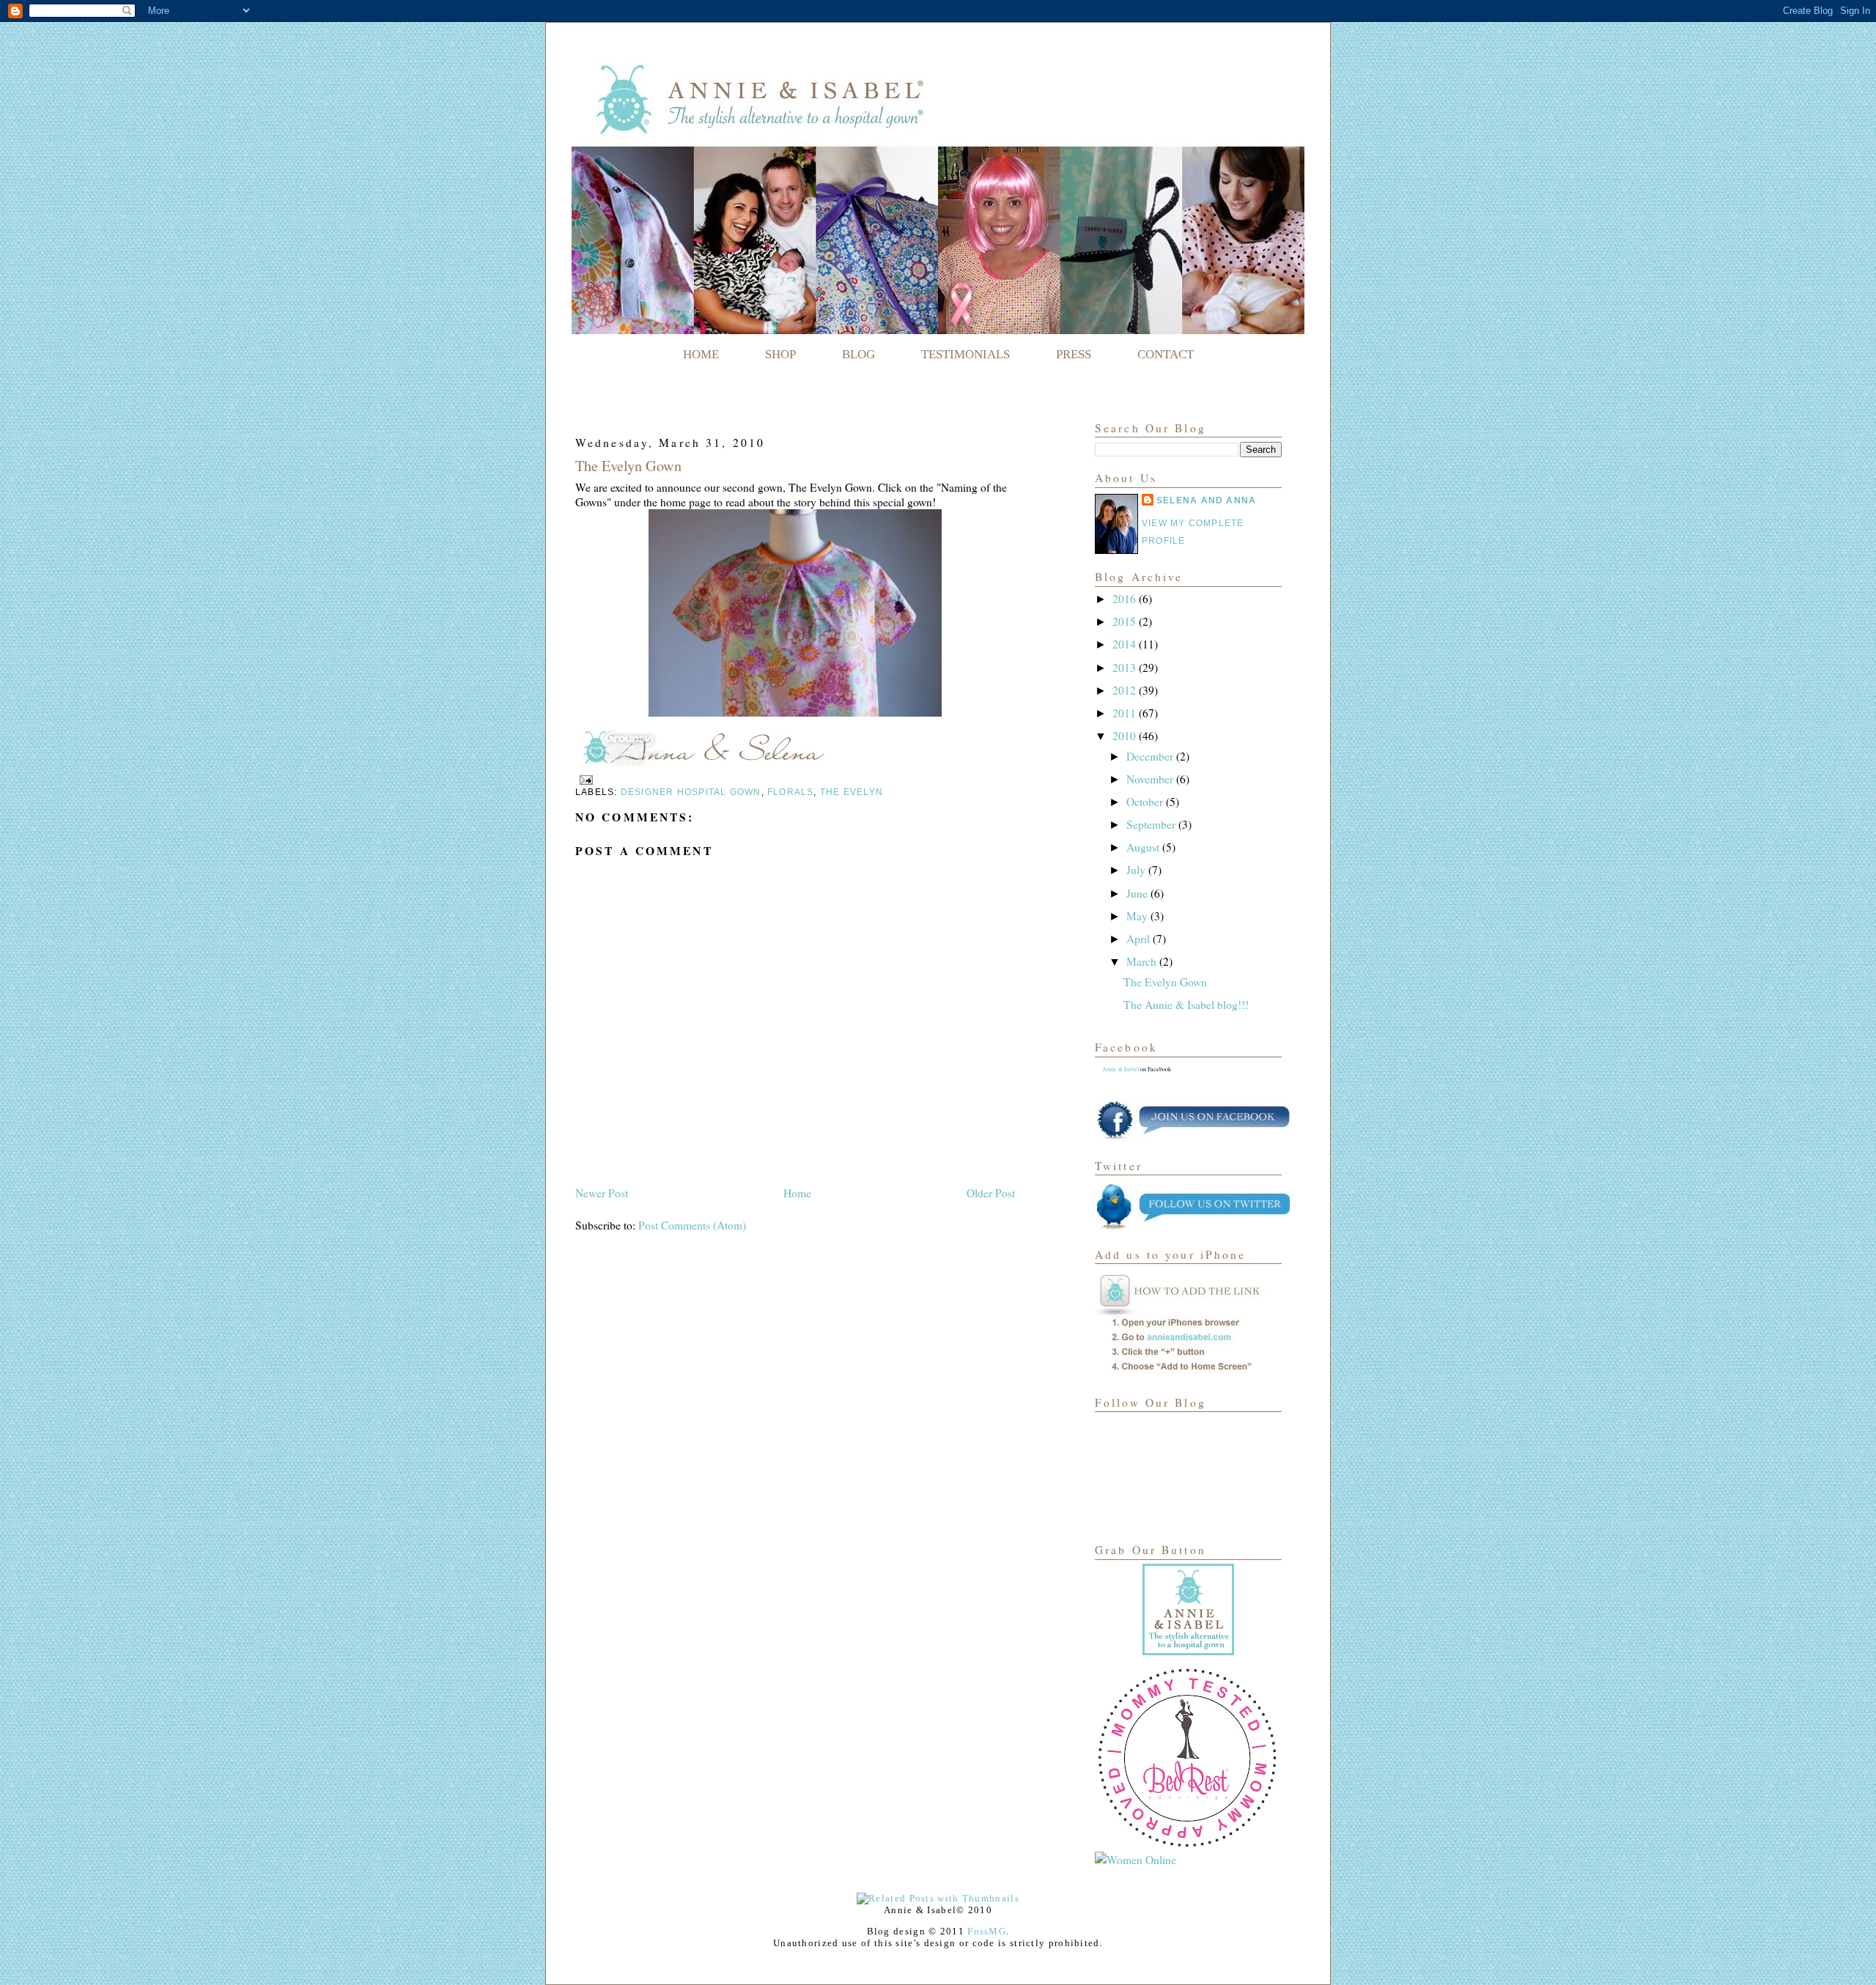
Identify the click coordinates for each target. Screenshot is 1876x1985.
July (1137, 870)
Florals (791, 792)
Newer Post (602, 1193)
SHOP (780, 354)
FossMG (987, 1931)
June (1138, 893)
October (1146, 802)
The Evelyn (852, 792)
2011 (1126, 713)
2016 (1126, 599)
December (1151, 756)
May (1138, 916)
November (1151, 779)
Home (797, 1193)
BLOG (858, 354)
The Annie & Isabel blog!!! (1186, 1005)
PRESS (1074, 354)
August (1144, 847)
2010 (1126, 736)
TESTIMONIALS (965, 354)
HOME (701, 354)
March (1143, 961)
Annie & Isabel (1120, 1069)
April (1140, 939)
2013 (1126, 668)
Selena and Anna (1206, 500)
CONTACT (1166, 354)
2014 (1126, 644)
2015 (1126, 621)
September (1152, 824)
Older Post (991, 1193)
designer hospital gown (691, 792)
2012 (1126, 690)
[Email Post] (584, 780)
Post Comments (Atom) (692, 1225)
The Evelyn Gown (628, 466)
